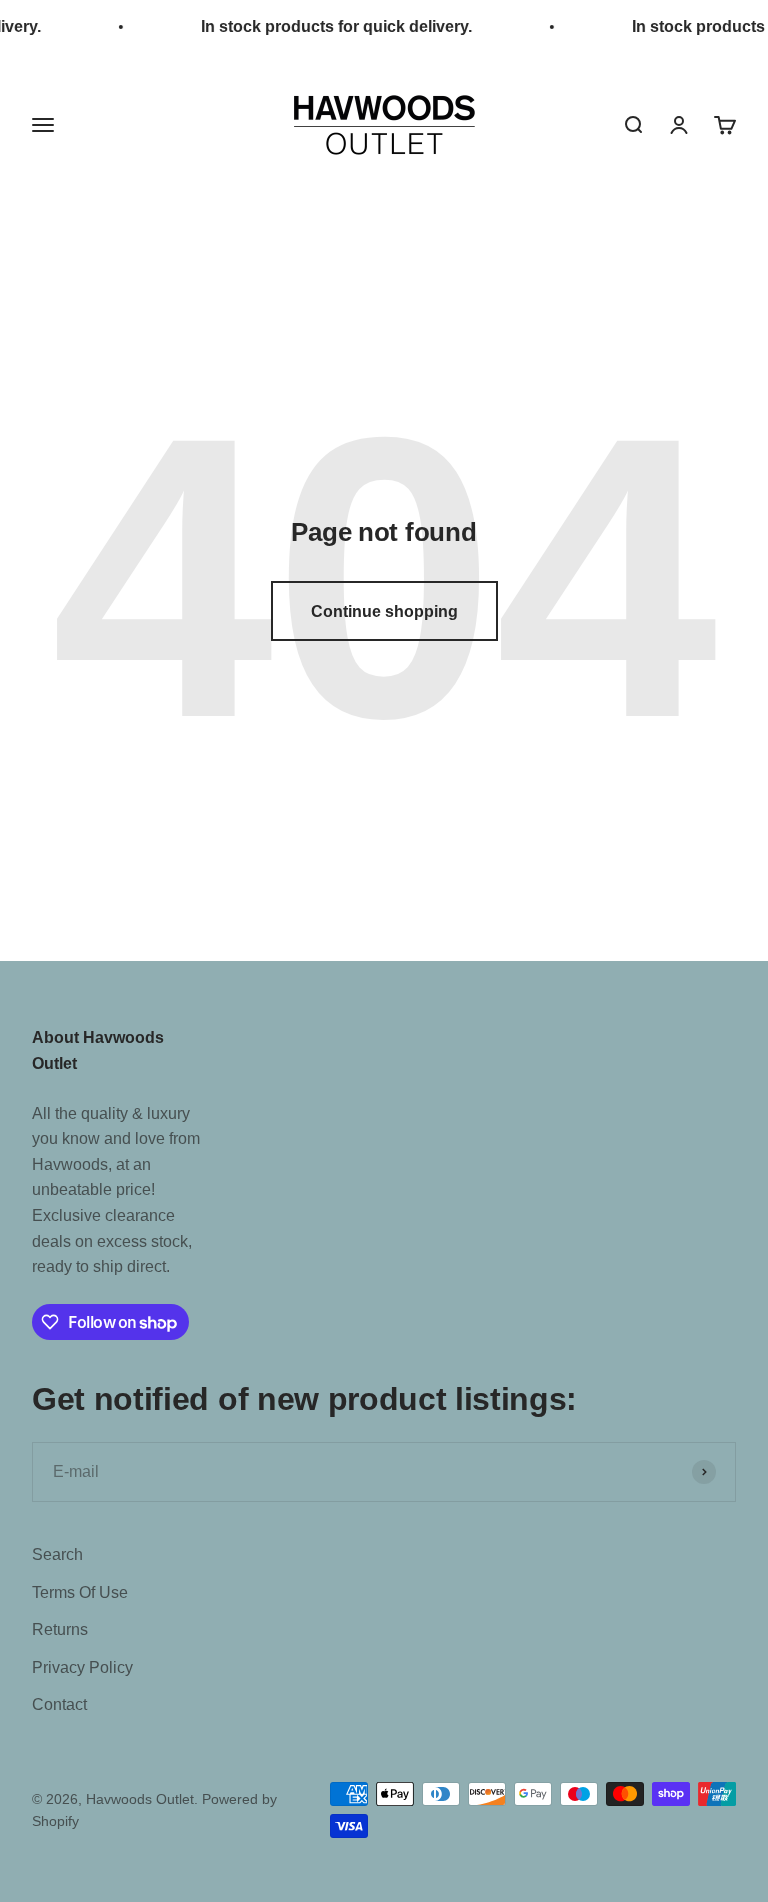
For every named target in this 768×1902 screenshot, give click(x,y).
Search (57, 1554)
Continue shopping (384, 611)
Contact (59, 1704)
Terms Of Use (80, 1592)
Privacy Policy (82, 1667)
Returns (60, 1629)
